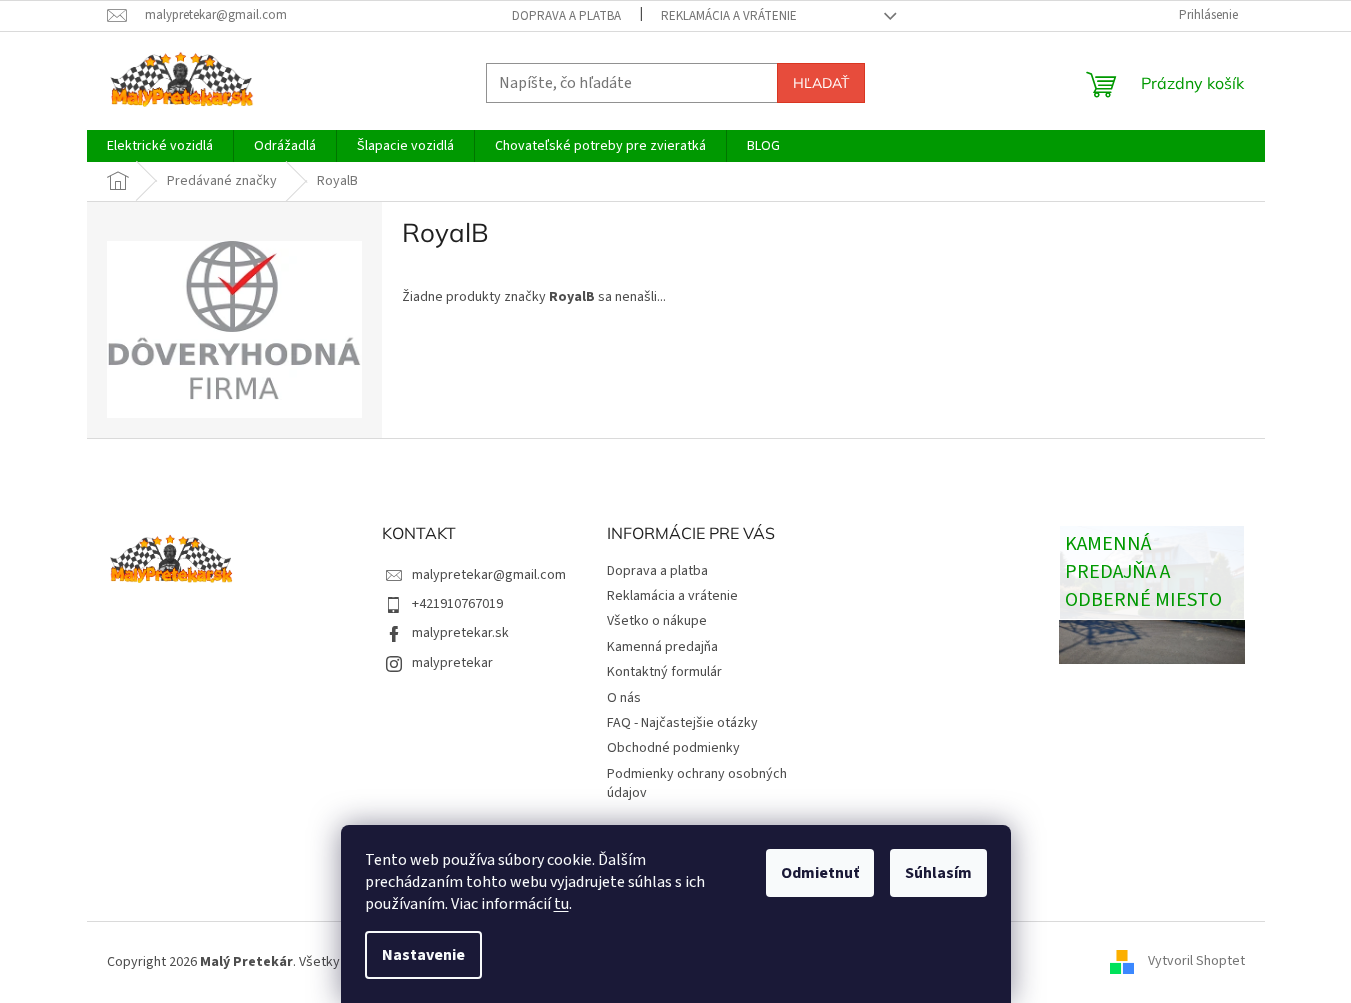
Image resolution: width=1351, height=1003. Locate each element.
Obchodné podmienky (673, 748)
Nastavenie (423, 955)
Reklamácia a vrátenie (729, 16)
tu (561, 904)
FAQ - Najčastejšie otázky (682, 723)
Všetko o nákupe (657, 621)
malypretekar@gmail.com (489, 575)
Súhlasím (938, 873)
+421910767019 (457, 604)
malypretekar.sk (460, 633)
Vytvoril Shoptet (1196, 962)
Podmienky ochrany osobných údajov (697, 783)
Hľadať (821, 83)
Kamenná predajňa (662, 647)
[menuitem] (160, 146)
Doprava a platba (566, 16)
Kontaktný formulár (664, 672)
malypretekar (452, 663)
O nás (624, 698)
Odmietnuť (820, 873)
